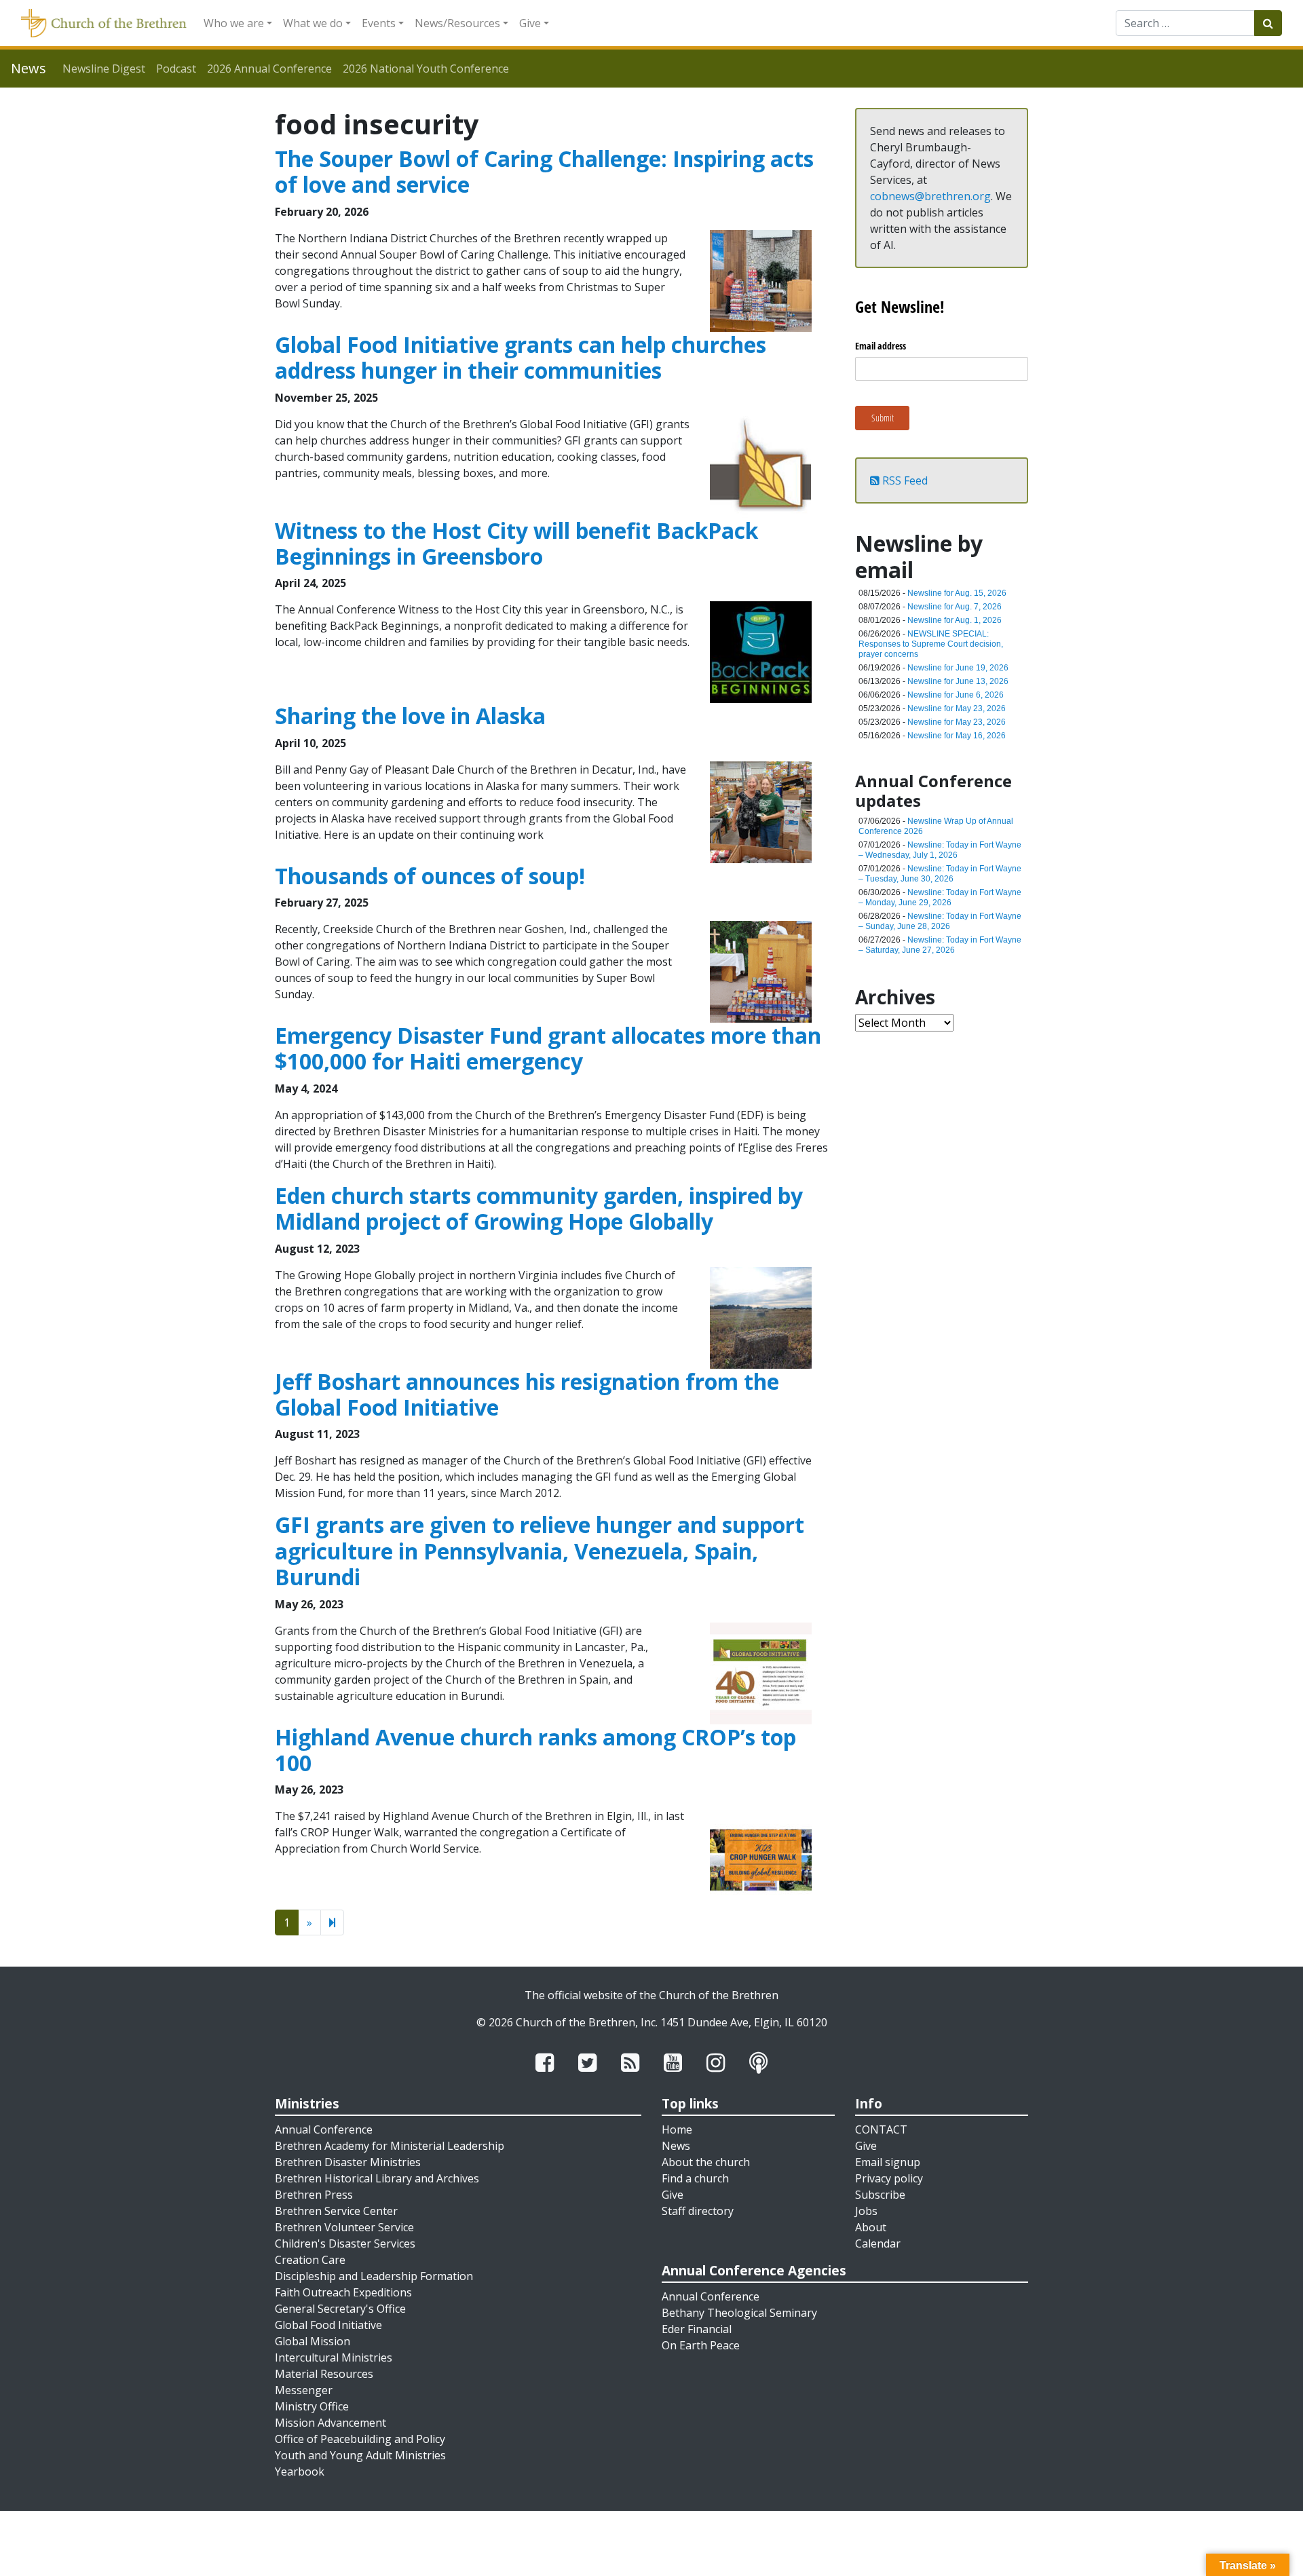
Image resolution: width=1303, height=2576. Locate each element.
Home (677, 2129)
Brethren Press (314, 2195)
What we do (313, 23)
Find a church (695, 2178)
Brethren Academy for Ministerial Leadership (390, 2146)
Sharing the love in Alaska (410, 716)
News (676, 2146)
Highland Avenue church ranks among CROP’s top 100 (535, 1750)
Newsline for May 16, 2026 (957, 736)
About (871, 2227)
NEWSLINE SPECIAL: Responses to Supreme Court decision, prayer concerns (931, 644)
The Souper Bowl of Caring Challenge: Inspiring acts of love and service (544, 171)
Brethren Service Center (336, 2211)
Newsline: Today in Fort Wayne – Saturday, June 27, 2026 (940, 945)
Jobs (866, 2211)
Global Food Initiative (328, 2325)
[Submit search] (1268, 23)
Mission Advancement (331, 2423)
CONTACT (881, 2129)
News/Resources (457, 23)
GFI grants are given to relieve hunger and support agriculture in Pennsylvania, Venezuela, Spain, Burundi (540, 1551)
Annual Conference (324, 2129)
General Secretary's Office (340, 2309)
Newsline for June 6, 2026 (956, 695)
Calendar (878, 2243)
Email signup (888, 2162)
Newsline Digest (104, 69)
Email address (881, 346)
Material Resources (324, 2374)
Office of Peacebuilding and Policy (360, 2439)
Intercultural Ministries (334, 2357)
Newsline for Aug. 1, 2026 (955, 620)
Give (530, 23)
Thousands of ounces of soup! (430, 876)
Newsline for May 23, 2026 (957, 708)
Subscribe (880, 2195)
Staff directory (698, 2211)
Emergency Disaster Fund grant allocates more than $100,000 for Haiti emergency (548, 1048)
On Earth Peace (701, 2345)
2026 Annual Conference (269, 69)
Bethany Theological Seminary (739, 2313)
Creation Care (310, 2260)
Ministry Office (312, 2406)
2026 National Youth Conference (426, 69)
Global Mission (313, 2341)
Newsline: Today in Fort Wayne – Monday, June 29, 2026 (940, 897)
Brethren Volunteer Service (344, 2227)
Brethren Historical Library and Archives (377, 2178)
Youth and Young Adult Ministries (360, 2455)
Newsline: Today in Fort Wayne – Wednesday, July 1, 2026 (940, 850)
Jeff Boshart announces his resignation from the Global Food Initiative (527, 1394)
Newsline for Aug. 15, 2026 (957, 593)
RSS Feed (904, 480)
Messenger (304, 2390)
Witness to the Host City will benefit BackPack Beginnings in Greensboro (516, 543)
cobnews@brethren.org (930, 196)
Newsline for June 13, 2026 (958, 681)
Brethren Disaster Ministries (348, 2162)
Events (379, 23)
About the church (706, 2162)
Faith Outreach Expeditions (343, 2292)
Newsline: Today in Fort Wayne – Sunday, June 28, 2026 (940, 921)
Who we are (234, 23)
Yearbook (300, 2471)
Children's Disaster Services (345, 2243)
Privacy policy (889, 2178)
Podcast (176, 69)
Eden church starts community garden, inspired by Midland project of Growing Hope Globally (539, 1208)
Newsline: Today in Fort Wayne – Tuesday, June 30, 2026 (940, 874)
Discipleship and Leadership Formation (374, 2276)
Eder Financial (697, 2329)
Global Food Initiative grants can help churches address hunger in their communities (521, 357)
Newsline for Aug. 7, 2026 (955, 607)
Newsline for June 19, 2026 (958, 668)
